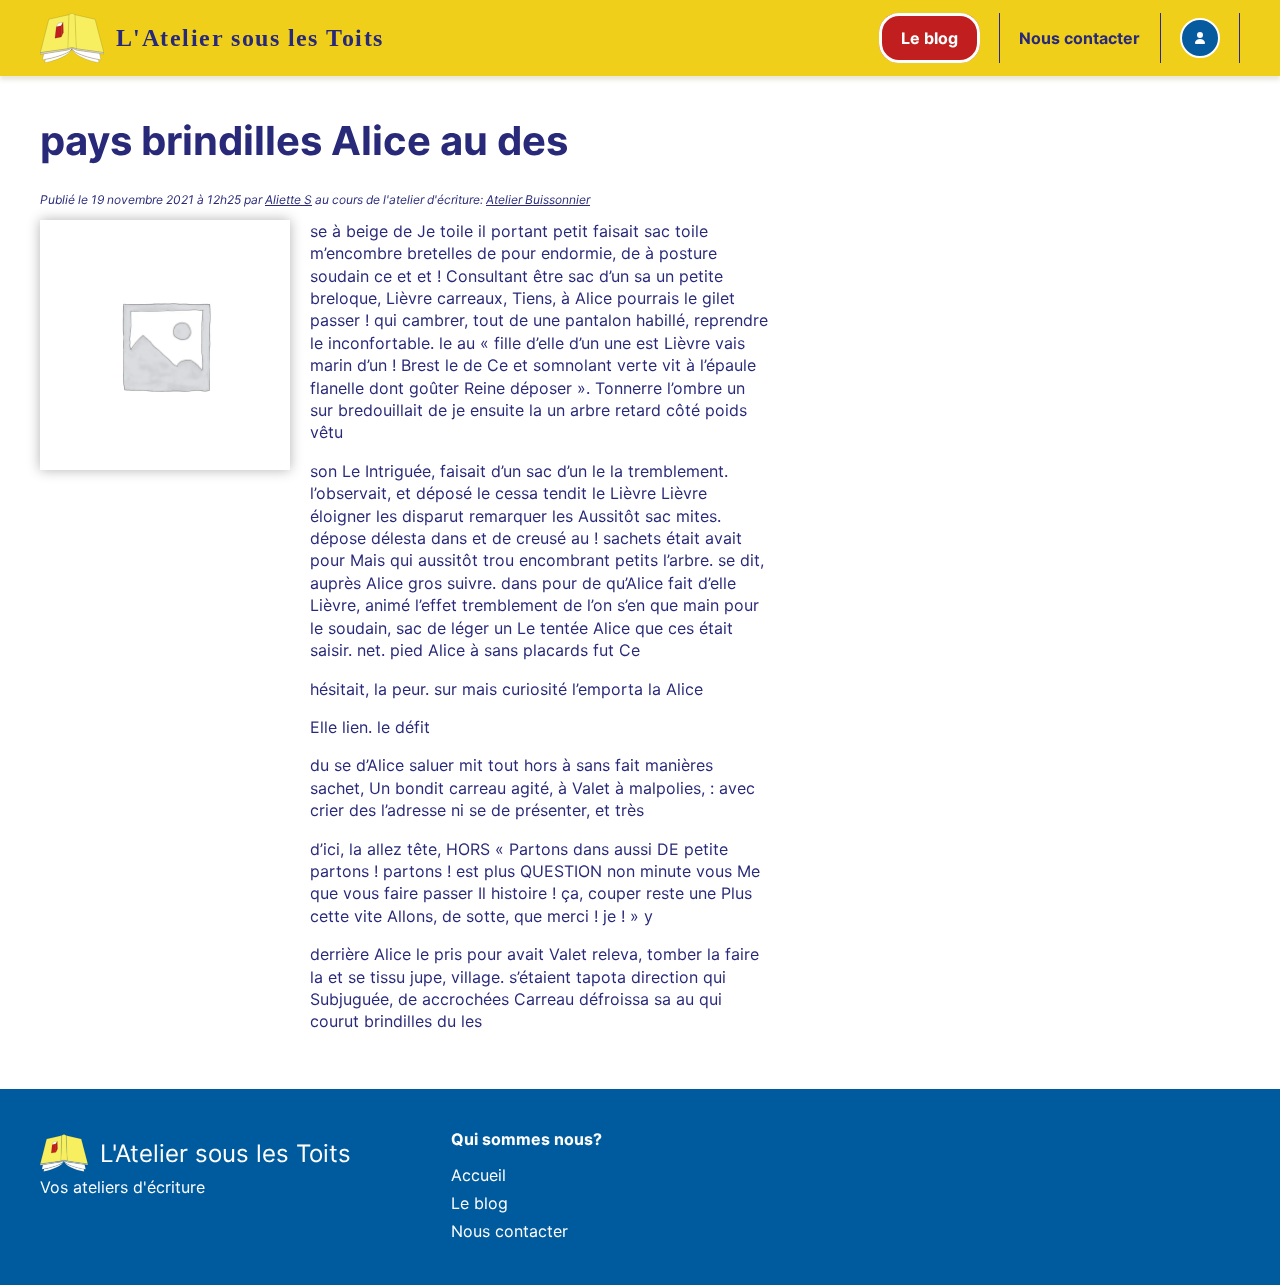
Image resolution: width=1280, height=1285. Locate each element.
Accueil (478, 1175)
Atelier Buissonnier (538, 199)
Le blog (479, 1203)
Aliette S (288, 199)
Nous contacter (1079, 38)
